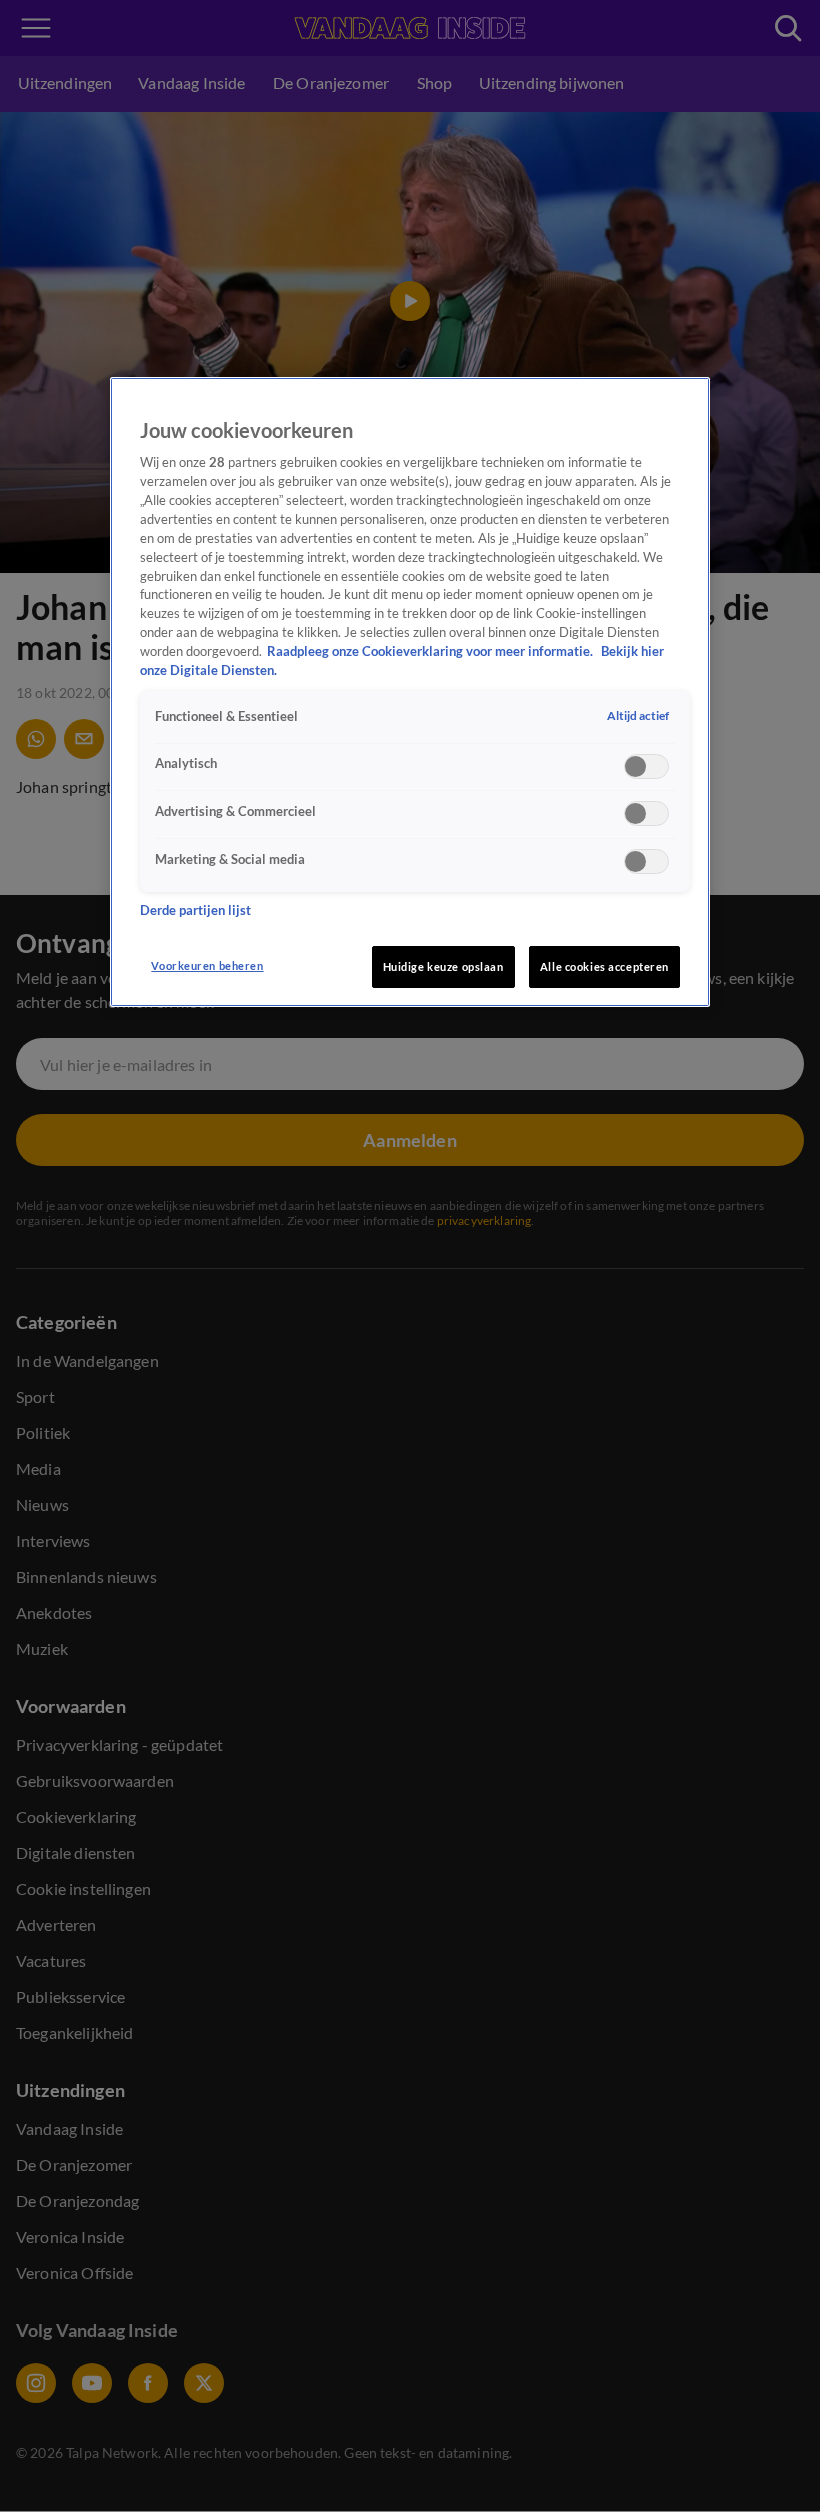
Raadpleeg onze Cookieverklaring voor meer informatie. (431, 651)
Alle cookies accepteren (604, 966)
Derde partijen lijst (195, 910)
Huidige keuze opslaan (443, 966)
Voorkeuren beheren (207, 965)
